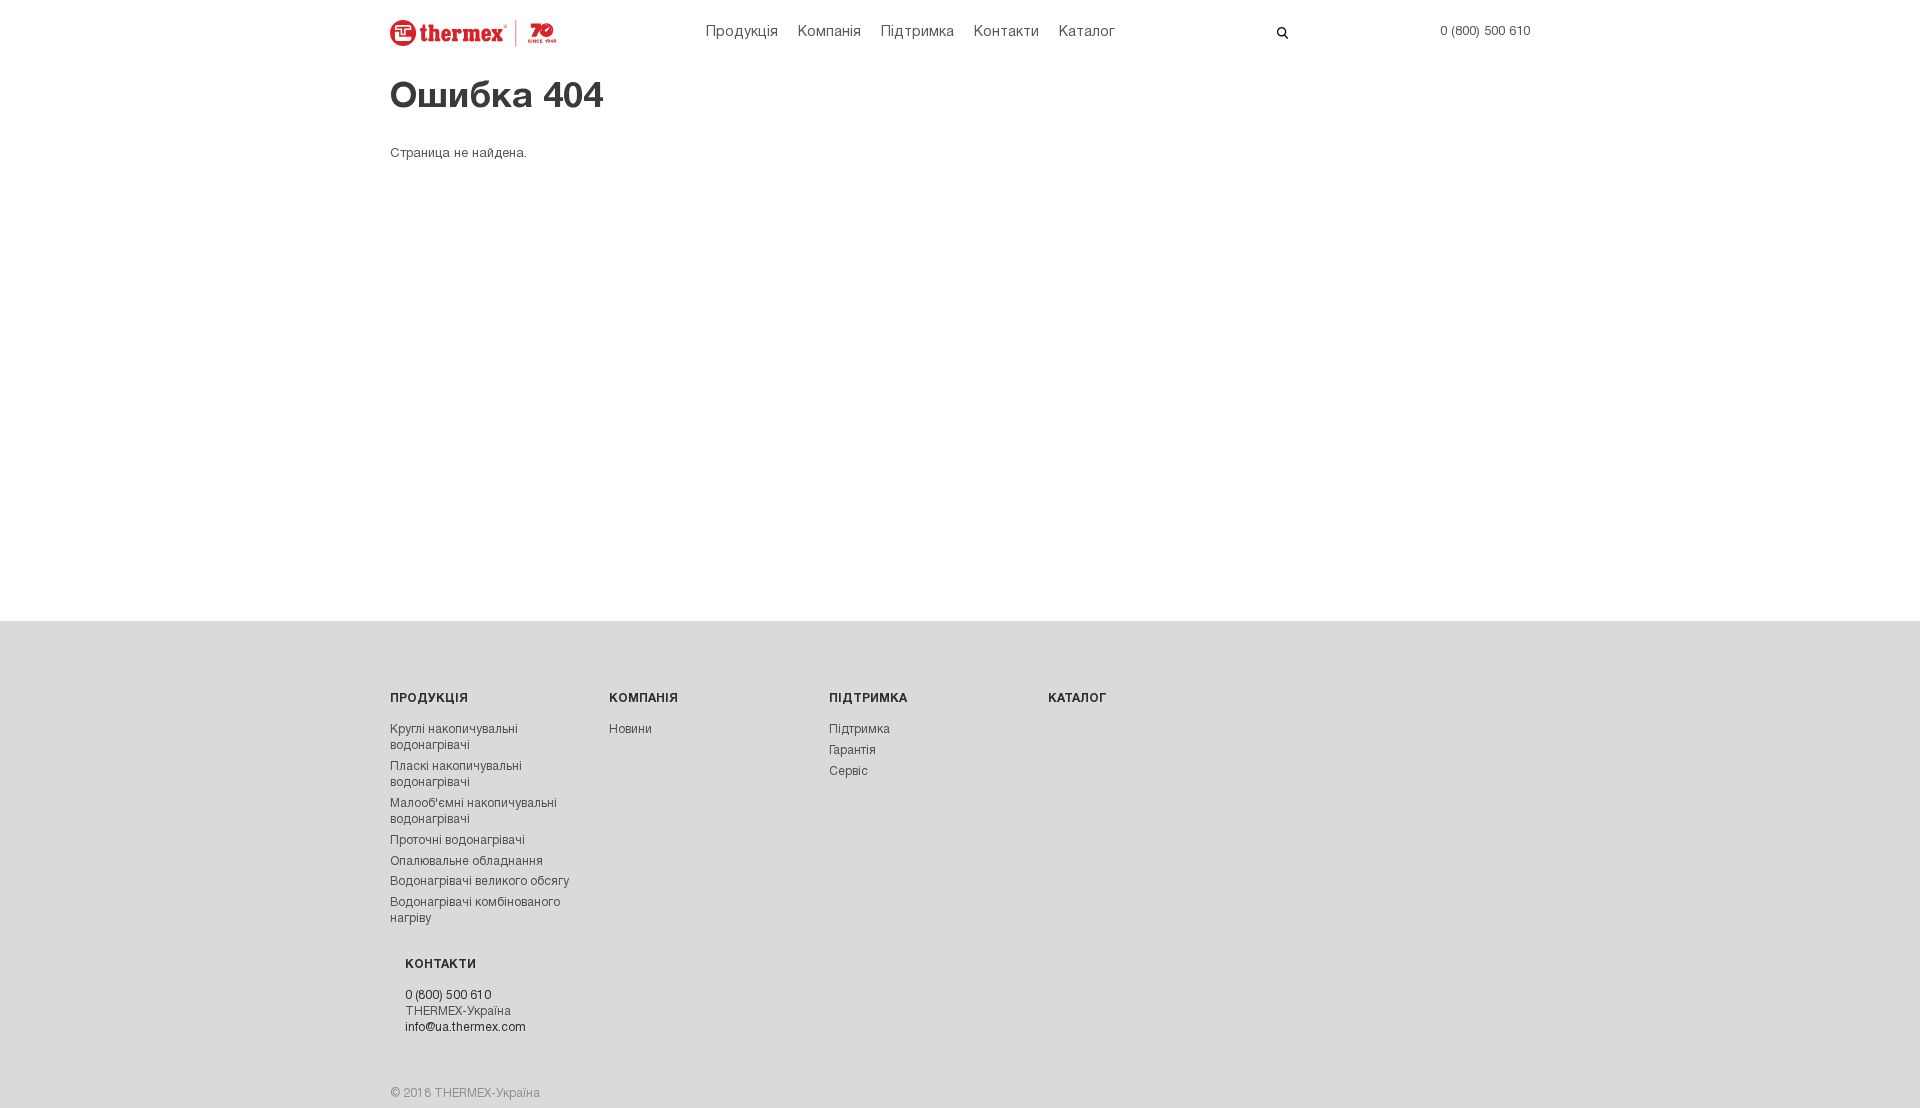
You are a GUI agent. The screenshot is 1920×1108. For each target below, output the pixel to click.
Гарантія (852, 750)
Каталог (1087, 32)
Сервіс (848, 771)
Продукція (742, 32)
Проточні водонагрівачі (457, 840)
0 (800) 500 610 (448, 995)
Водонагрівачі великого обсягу (479, 881)
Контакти (1006, 32)
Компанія (829, 32)
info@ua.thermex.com (465, 1027)
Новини (630, 729)
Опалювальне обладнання (466, 861)
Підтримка (917, 32)
